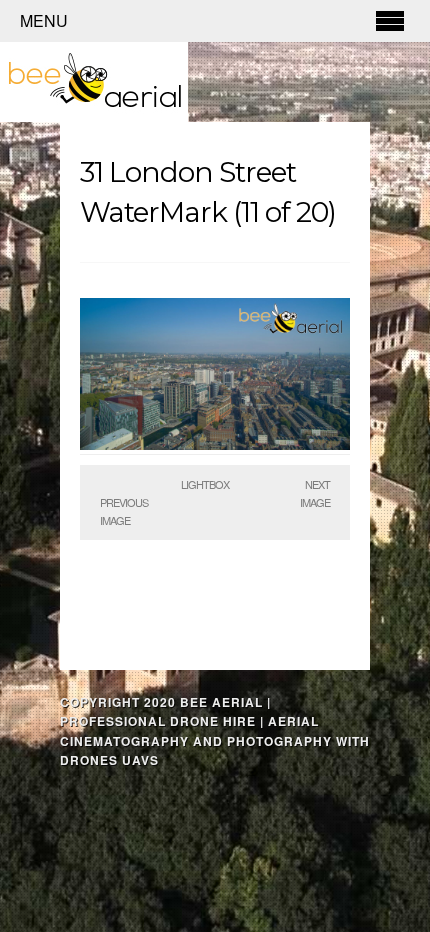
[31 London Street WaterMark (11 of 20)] (215, 445)
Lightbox (205, 484)
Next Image (315, 493)
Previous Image (124, 511)
